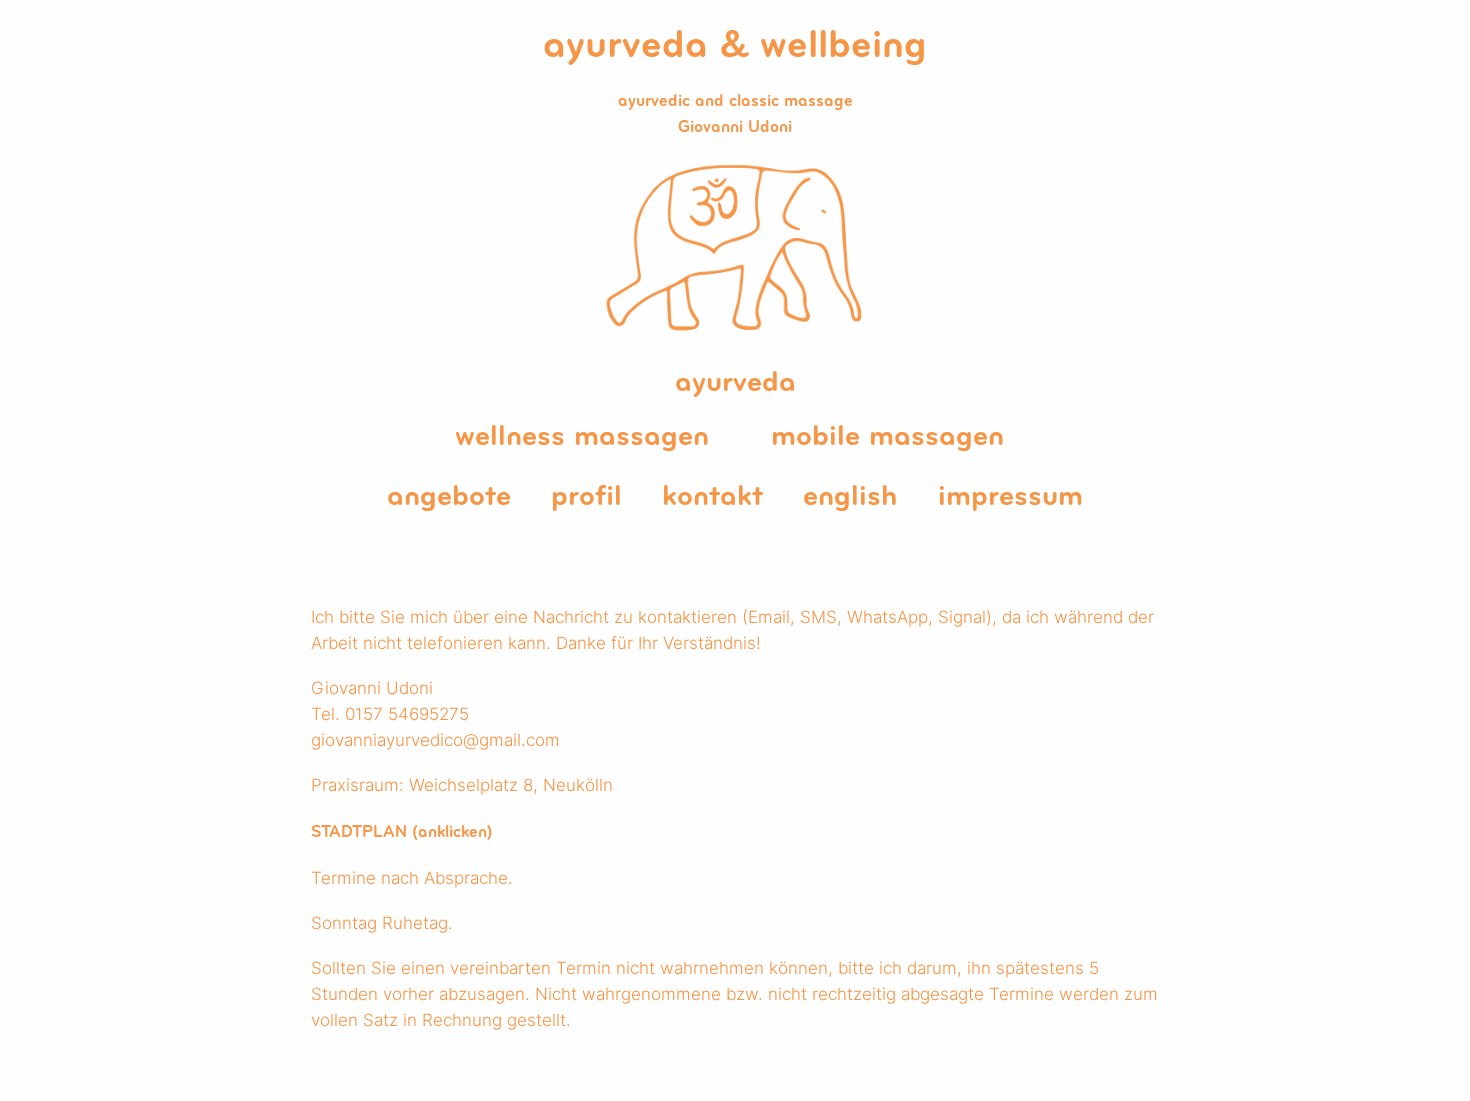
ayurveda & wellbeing (735, 47)
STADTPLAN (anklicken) (402, 832)
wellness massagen (582, 437)
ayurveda (735, 383)
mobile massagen (887, 437)
